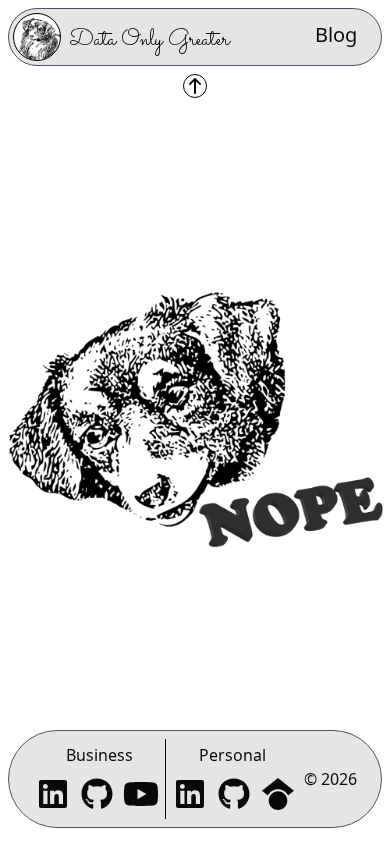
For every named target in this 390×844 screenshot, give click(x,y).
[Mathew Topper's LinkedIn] (190, 796)
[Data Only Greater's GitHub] (97, 796)
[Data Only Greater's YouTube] (141, 796)
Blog (336, 34)
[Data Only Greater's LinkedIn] (53, 796)
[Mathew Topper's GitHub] (234, 796)
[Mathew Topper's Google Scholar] (278, 796)
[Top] (195, 86)
